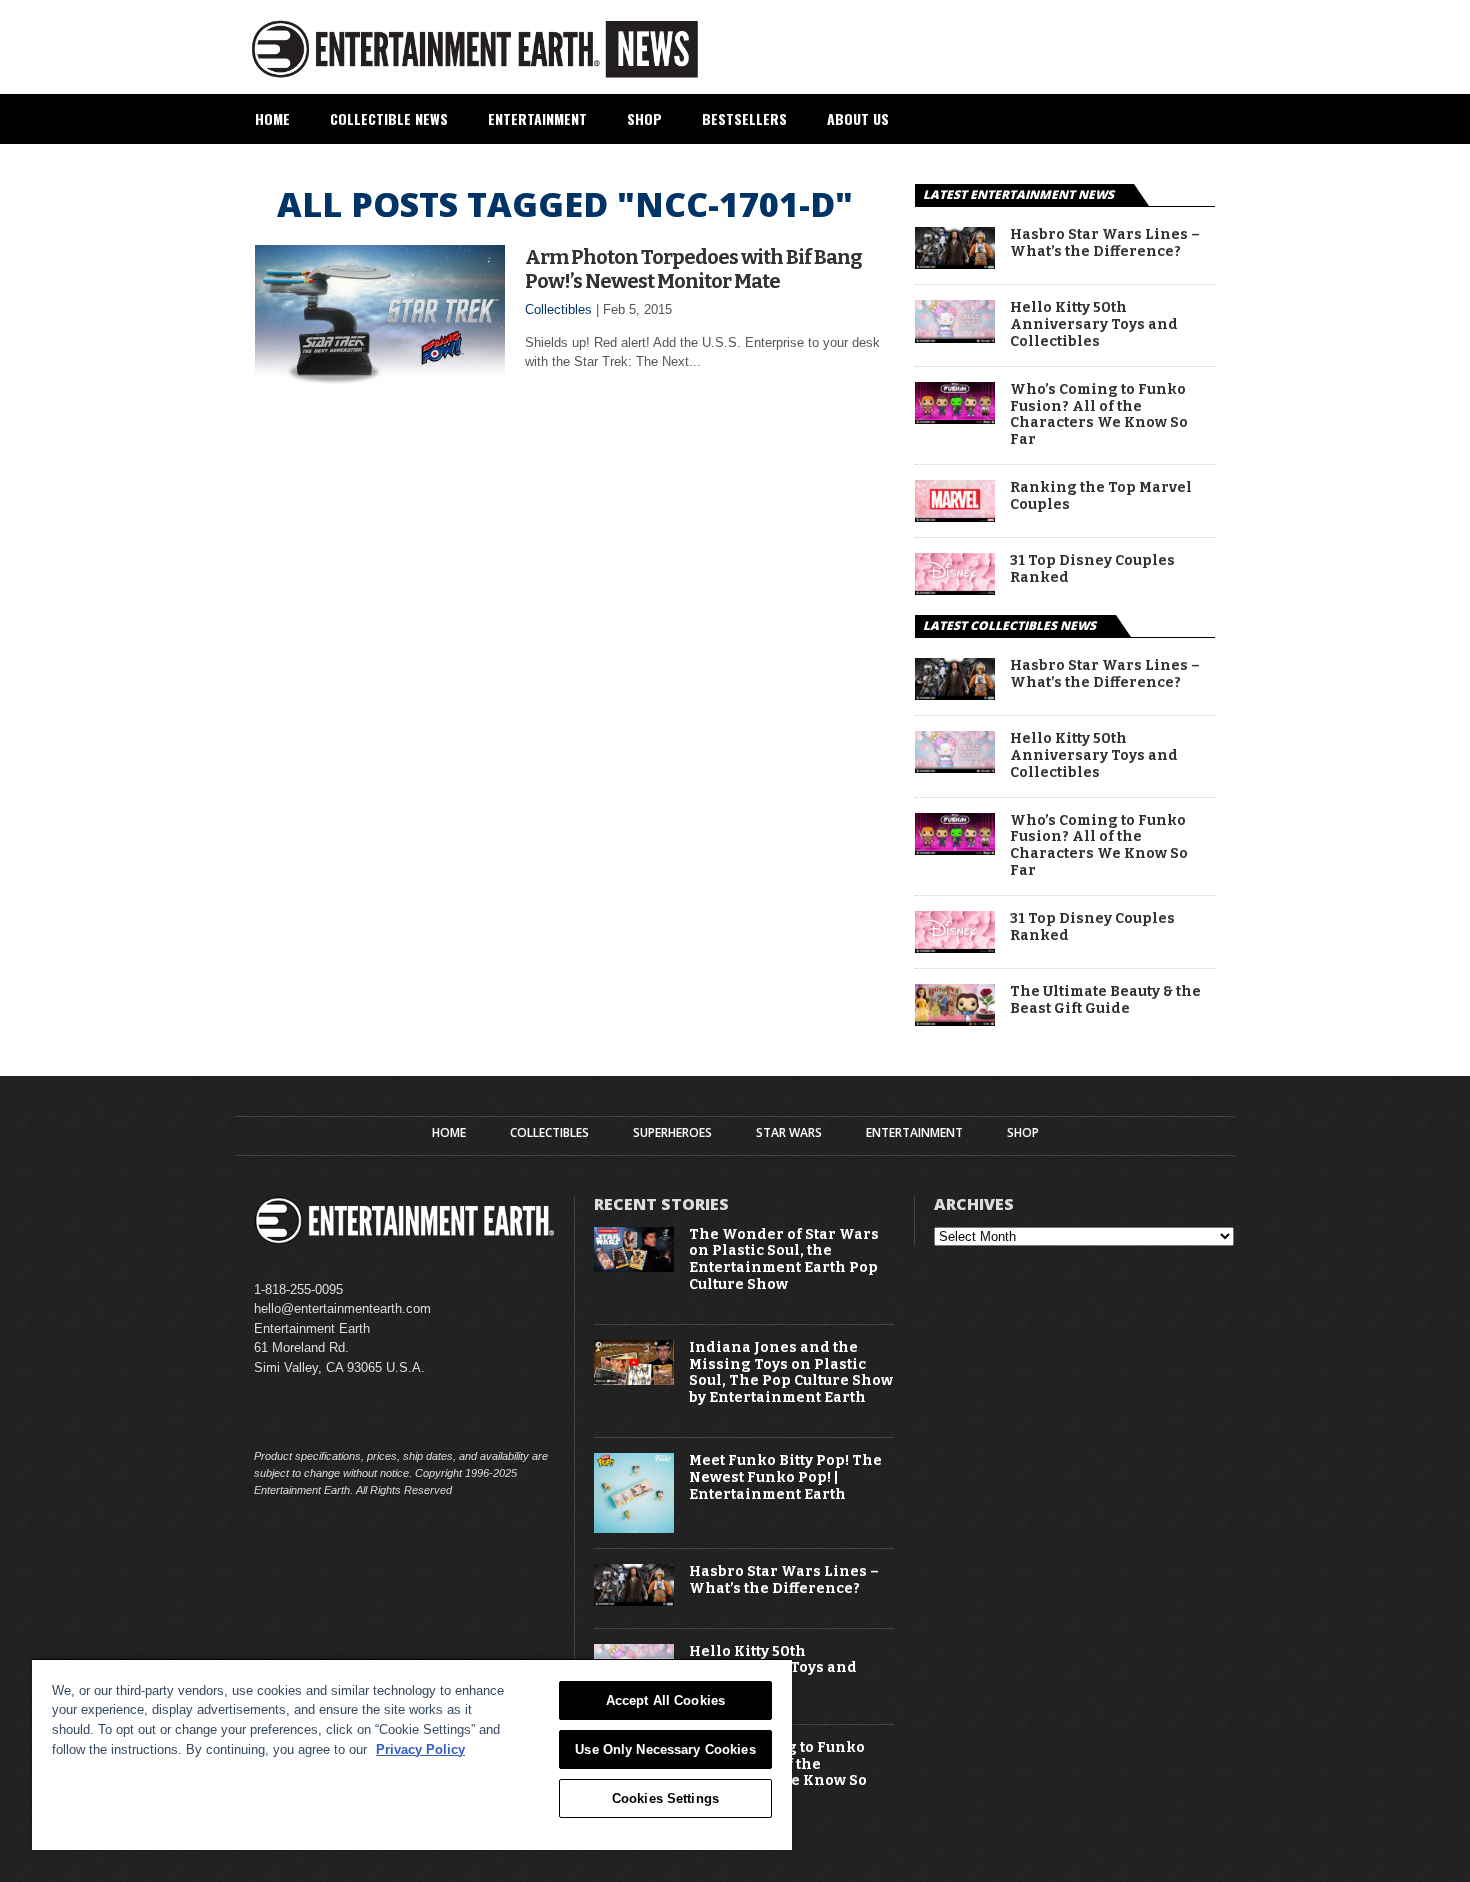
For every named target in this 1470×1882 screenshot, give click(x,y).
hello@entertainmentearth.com (342, 1308)
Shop (644, 118)
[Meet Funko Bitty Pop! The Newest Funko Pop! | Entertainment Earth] (634, 1528)
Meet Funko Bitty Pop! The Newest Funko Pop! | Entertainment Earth (785, 1478)
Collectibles (558, 309)
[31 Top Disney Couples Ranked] (955, 589)
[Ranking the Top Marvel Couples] (955, 516)
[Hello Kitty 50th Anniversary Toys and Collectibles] (955, 337)
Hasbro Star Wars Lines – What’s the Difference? (1105, 243)
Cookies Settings (665, 1798)
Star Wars (789, 1133)
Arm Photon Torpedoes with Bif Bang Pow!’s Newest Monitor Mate (693, 269)
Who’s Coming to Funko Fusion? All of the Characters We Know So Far (1099, 415)
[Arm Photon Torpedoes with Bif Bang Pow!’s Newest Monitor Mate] (380, 389)
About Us (858, 118)
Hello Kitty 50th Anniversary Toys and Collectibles (1094, 325)
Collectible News (389, 118)
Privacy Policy (420, 1749)
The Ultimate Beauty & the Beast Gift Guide (1105, 1000)
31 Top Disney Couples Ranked (1092, 569)
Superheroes (672, 1133)
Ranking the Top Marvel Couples (1101, 496)
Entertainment (537, 118)
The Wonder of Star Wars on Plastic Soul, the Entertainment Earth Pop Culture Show (784, 1260)
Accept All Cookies (665, 1700)
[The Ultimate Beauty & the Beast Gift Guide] (955, 1020)
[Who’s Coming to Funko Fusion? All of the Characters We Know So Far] (955, 418)
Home (272, 118)
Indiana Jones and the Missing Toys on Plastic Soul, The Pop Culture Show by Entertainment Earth (791, 1373)
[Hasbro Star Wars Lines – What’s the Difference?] (955, 263)
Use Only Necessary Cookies (665, 1749)
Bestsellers (744, 118)
